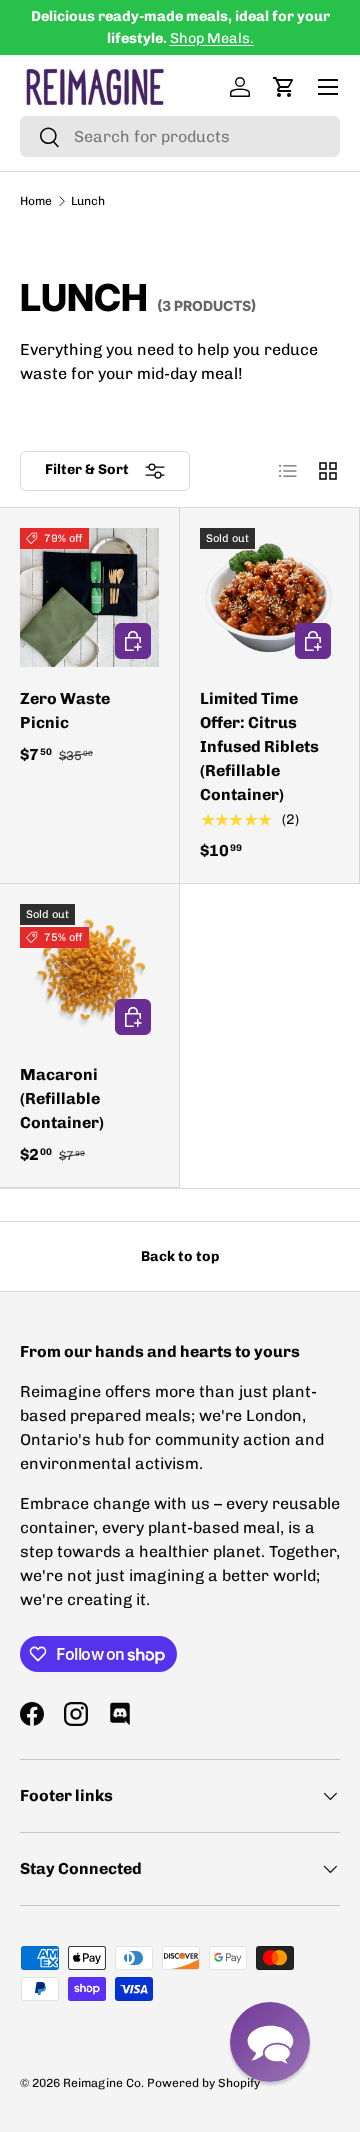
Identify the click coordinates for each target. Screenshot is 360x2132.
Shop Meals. (212, 38)
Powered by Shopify (203, 2083)
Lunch (88, 201)
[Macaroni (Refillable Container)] (89, 973)
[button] (284, 87)
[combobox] (180, 136)
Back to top (180, 1256)
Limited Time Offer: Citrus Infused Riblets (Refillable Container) (259, 746)
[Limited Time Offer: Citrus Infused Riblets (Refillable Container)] (269, 597)
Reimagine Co (102, 2083)
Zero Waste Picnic (65, 710)
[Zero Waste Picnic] (89, 597)
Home (36, 201)
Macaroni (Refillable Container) (62, 1098)
